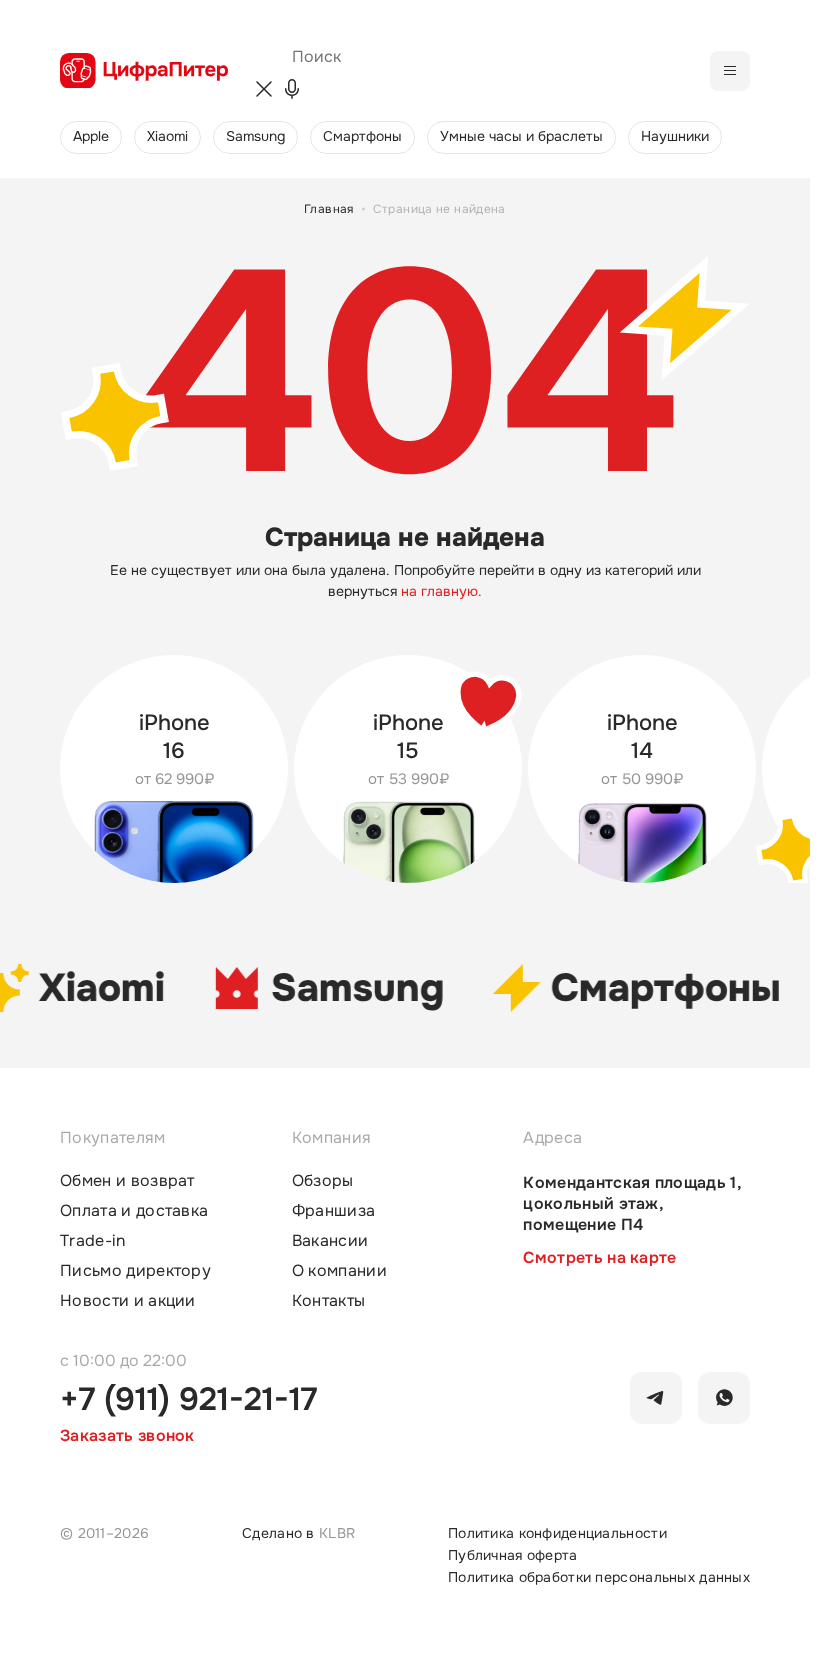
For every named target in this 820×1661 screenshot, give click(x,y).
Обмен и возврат (127, 1181)
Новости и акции (128, 1301)
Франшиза (334, 1211)
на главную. (441, 591)
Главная (329, 209)
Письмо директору (135, 1271)
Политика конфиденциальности (557, 1533)
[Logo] (144, 71)
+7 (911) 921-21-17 (188, 1400)
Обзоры (323, 1181)
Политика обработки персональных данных (599, 1577)
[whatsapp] (724, 1398)
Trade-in (93, 1241)
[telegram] (656, 1398)
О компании (339, 1271)
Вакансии (330, 1241)
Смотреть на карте (599, 1257)
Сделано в (298, 1533)
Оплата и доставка (134, 1211)
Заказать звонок (127, 1436)
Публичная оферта (513, 1555)
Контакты (329, 1301)
